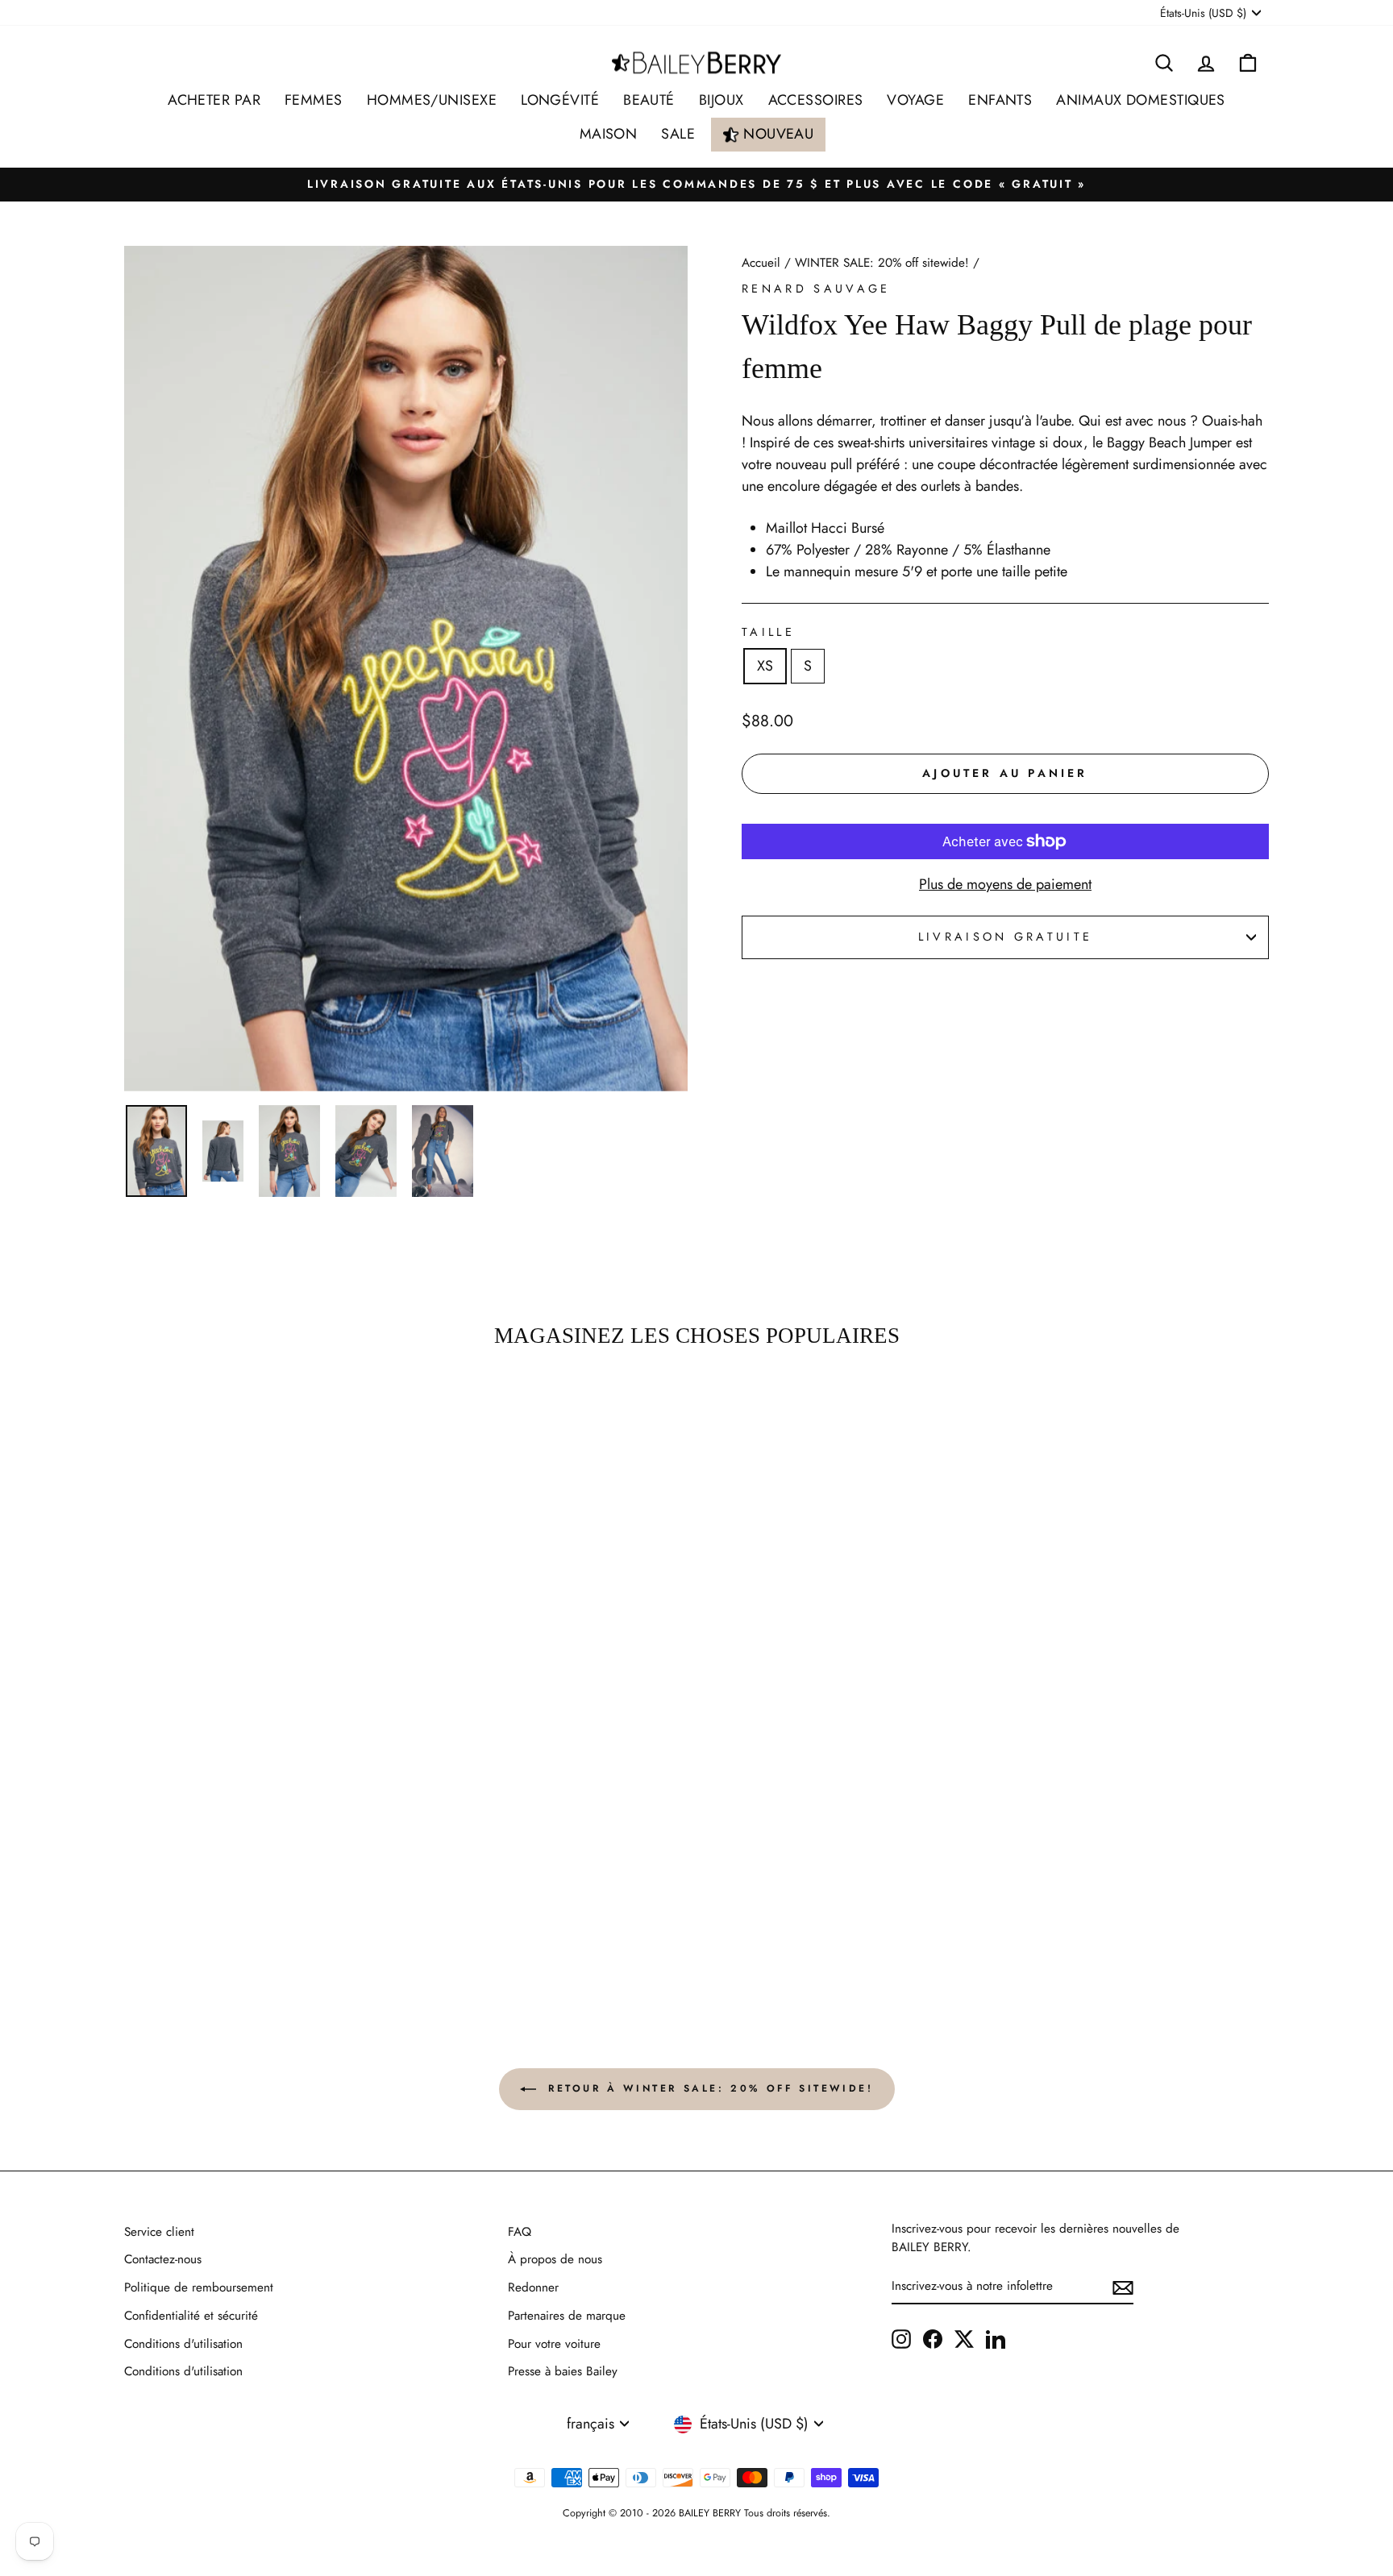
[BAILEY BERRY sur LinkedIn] (996, 2338)
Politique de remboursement (199, 2287)
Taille (768, 632)
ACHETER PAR (214, 100)
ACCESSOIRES (816, 100)
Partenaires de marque (567, 2316)
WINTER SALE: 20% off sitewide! (882, 263)
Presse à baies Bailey (563, 2371)
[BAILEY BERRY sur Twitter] (964, 2338)
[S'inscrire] (1123, 2286)
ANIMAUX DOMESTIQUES (1141, 100)
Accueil (761, 263)
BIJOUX (721, 100)
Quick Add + (261, 1923)
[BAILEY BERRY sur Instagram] (901, 2338)
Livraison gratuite (1006, 937)
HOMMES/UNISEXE (432, 100)
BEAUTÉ (649, 100)
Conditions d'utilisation (183, 2344)
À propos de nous (555, 2259)
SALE (678, 134)
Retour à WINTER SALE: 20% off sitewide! (708, 2088)
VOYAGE (915, 100)
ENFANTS (1000, 100)
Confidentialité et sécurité (191, 2316)
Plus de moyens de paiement (1005, 884)
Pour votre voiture (554, 2344)
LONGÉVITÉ (560, 100)
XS (765, 666)
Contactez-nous (163, 2259)
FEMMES (314, 100)
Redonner (533, 2287)
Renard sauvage (816, 289)
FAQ (520, 2232)
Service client (159, 2232)
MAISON (609, 134)
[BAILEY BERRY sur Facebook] (933, 2338)
